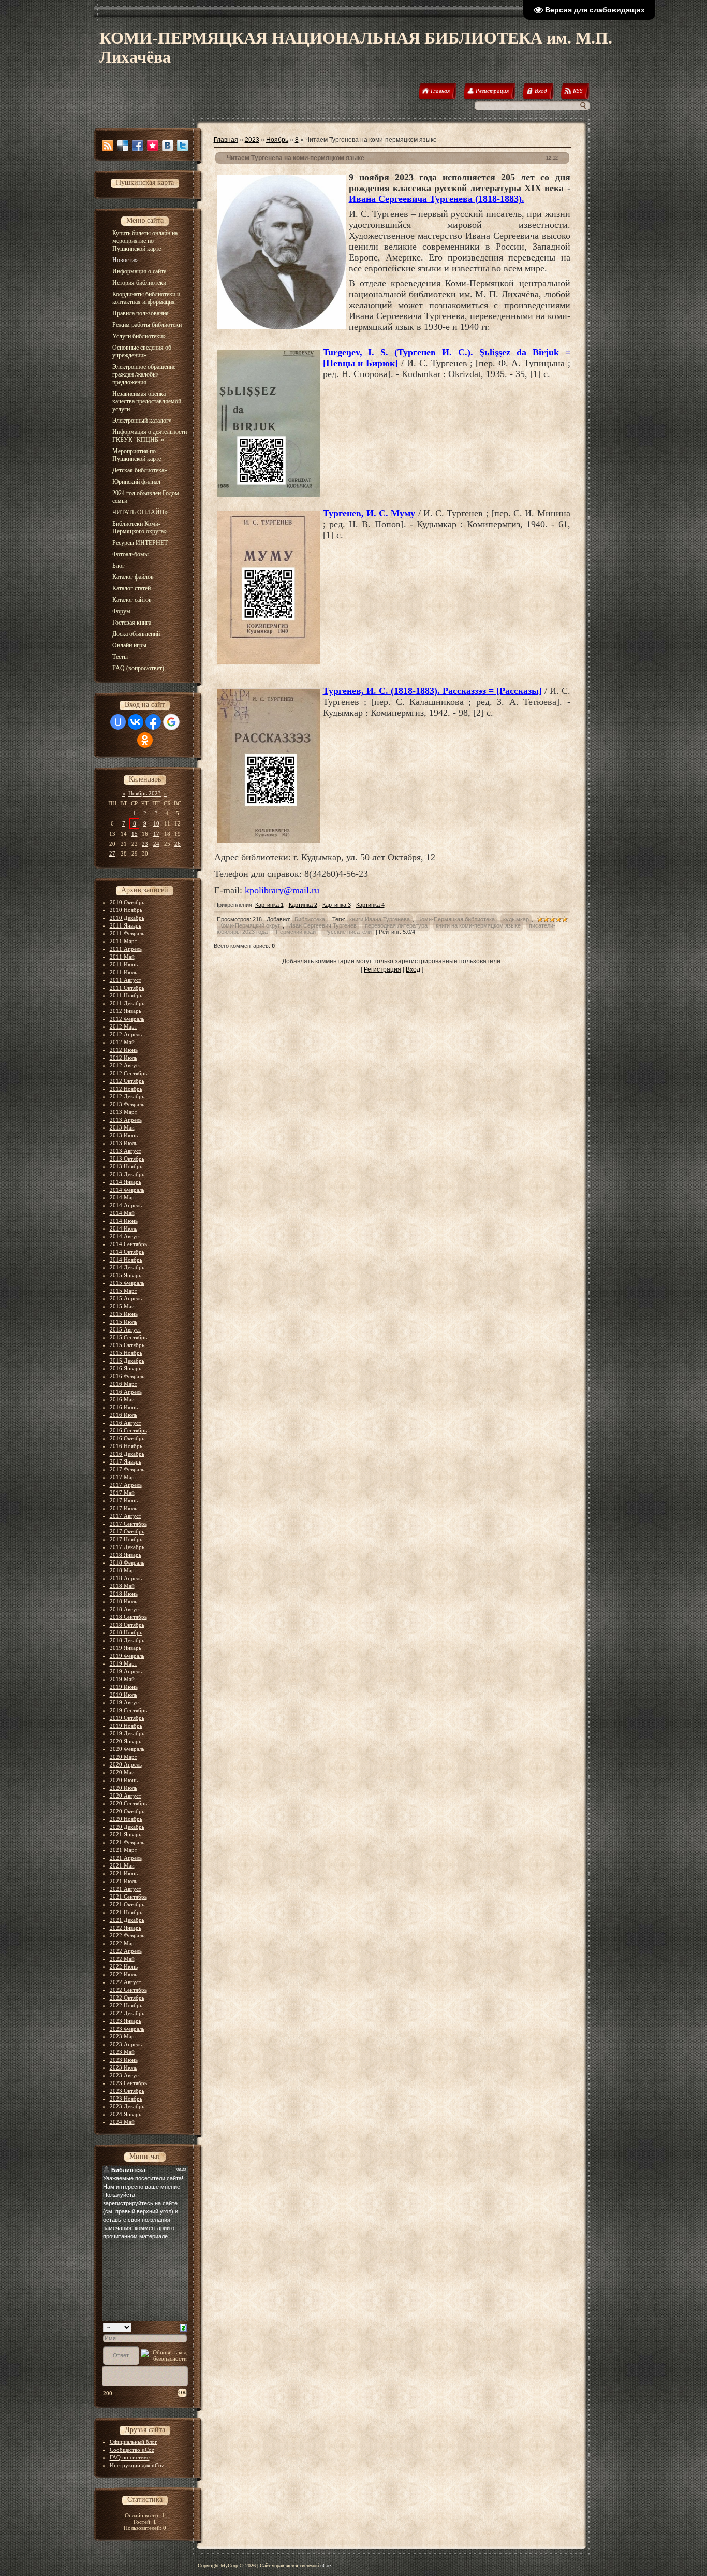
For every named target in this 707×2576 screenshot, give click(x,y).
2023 (252, 140)
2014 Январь (126, 1182)
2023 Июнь (124, 2060)
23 (145, 844)
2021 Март (123, 1850)
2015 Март (123, 1291)
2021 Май (122, 1865)
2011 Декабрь (127, 1003)
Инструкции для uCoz (137, 2465)
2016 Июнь (124, 1407)
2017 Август (126, 1516)
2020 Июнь (124, 1780)
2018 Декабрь (127, 1640)
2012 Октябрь (127, 1081)
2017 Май (122, 1493)
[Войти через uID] (118, 722)
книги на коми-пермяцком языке (478, 925)
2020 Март (123, 1757)
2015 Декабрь (127, 1361)
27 (112, 853)
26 (178, 844)
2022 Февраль (127, 1935)
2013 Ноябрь (126, 1166)
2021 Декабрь (127, 1920)
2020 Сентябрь (128, 1803)
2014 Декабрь (127, 1267)
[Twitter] (183, 146)
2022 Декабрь (127, 2013)
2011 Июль (123, 972)
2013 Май (122, 1127)
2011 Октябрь (127, 988)
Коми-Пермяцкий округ (250, 925)
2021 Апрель (126, 1858)
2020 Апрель (126, 1764)
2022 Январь (126, 1928)
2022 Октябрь (127, 1998)
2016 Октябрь (127, 1438)
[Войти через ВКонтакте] (136, 722)
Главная (226, 140)
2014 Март (123, 1197)
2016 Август (126, 1423)
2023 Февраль (127, 2029)
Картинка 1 (269, 905)
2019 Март (123, 1663)
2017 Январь (126, 1461)
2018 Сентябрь (128, 1617)
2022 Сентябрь (128, 1990)
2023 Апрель (126, 2044)
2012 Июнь (124, 1050)
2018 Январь (126, 1555)
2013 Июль (123, 1143)
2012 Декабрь (127, 1096)
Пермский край (296, 932)
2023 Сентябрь (128, 2083)
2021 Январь (126, 1834)
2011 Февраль (127, 933)
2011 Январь (126, 925)
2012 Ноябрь (126, 1089)
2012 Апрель (126, 1034)
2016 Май (122, 1399)
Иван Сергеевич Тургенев (322, 925)
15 (135, 834)
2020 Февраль (127, 1749)
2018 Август (126, 1609)
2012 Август (126, 1065)
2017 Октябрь (127, 1531)
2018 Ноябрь (126, 1632)
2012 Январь (126, 1011)
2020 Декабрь (127, 1827)
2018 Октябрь (127, 1625)
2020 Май (122, 1772)
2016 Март (123, 1384)
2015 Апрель (126, 1298)
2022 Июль (123, 1974)
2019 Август (126, 1702)
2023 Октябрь (127, 2091)
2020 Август (126, 1796)
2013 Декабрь (127, 1174)
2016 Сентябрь (128, 1430)
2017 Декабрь (127, 1547)
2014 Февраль (127, 1190)
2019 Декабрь (127, 1733)
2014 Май (122, 1213)
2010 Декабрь (127, 918)
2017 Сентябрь (128, 1524)
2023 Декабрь (127, 2106)
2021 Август (126, 1889)
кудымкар (516, 919)
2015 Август (126, 1329)
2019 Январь (126, 1648)
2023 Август (126, 2075)
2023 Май (122, 2052)
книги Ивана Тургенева (380, 919)
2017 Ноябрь (126, 1539)
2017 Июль (123, 1508)
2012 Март (123, 1026)
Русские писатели (348, 932)
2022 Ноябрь (126, 2005)
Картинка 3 (337, 905)
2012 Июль (123, 1058)
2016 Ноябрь (126, 1446)
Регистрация (382, 969)
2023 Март (123, 2036)
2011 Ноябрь (126, 995)
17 (156, 834)
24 (156, 844)
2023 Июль (123, 2067)
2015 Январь (126, 1275)
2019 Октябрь (127, 1718)
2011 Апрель (126, 949)
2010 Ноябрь (126, 910)
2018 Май (122, 1586)
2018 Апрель (126, 1578)
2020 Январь (126, 1741)
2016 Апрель (126, 1392)
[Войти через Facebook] (153, 722)
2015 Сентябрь (128, 1337)
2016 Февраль (127, 1376)
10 (156, 823)
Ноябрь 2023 (145, 793)
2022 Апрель (126, 1951)
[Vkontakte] (168, 146)
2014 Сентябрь (128, 1244)
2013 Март (123, 1112)
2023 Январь (126, 2021)
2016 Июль (123, 1415)
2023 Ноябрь (126, 2099)
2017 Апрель (126, 1485)
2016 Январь (126, 1368)
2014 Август (126, 1236)
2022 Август (126, 1982)
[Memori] (153, 146)
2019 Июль (123, 1695)
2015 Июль (123, 1322)
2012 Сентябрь (128, 1073)
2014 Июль (123, 1228)
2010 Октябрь (127, 902)
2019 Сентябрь (128, 1710)
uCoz (326, 2565)
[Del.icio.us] (123, 146)
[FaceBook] (138, 146)
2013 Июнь (124, 1135)
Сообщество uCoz (132, 2450)
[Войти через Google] (171, 722)
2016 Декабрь (127, 1454)
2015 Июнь (124, 1314)
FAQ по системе (130, 2457)
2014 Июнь (124, 1221)
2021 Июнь (124, 1873)
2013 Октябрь (127, 1159)
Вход (413, 969)
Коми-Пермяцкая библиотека (456, 919)
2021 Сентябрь (128, 1897)
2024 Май (122, 2122)
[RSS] (108, 146)
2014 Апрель (126, 1205)
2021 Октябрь (127, 1904)
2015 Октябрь (127, 1345)
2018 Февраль (127, 1562)
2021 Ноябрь (126, 1912)
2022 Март (123, 1943)
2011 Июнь (124, 964)
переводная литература (396, 925)
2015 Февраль (127, 1283)
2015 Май (122, 1306)
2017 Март (123, 1477)
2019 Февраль (127, 1656)
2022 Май (122, 1959)
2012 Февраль (127, 1019)
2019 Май (122, 1679)
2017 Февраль (127, 1469)
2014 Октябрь (127, 1252)
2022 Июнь (124, 1966)
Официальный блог (134, 2442)
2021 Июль (123, 1881)
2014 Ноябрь (126, 1260)
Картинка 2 (303, 905)
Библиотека (310, 919)
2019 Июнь (124, 1687)
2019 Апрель (126, 1671)
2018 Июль (123, 1601)
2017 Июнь (124, 1500)
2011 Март (123, 941)
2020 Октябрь (127, 1811)
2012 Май (122, 1042)
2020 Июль (123, 1788)
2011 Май (122, 957)
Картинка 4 (370, 905)
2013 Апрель (126, 1120)
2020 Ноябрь (126, 1819)
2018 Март (123, 1570)
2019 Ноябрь (126, 1726)
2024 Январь (126, 2114)
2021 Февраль (127, 1842)
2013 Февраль (127, 1104)
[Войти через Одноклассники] (145, 740)
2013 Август (126, 1151)
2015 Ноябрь (126, 1353)
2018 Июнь (124, 1594)
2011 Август (126, 980)
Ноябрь (277, 140)
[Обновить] (183, 2327)
